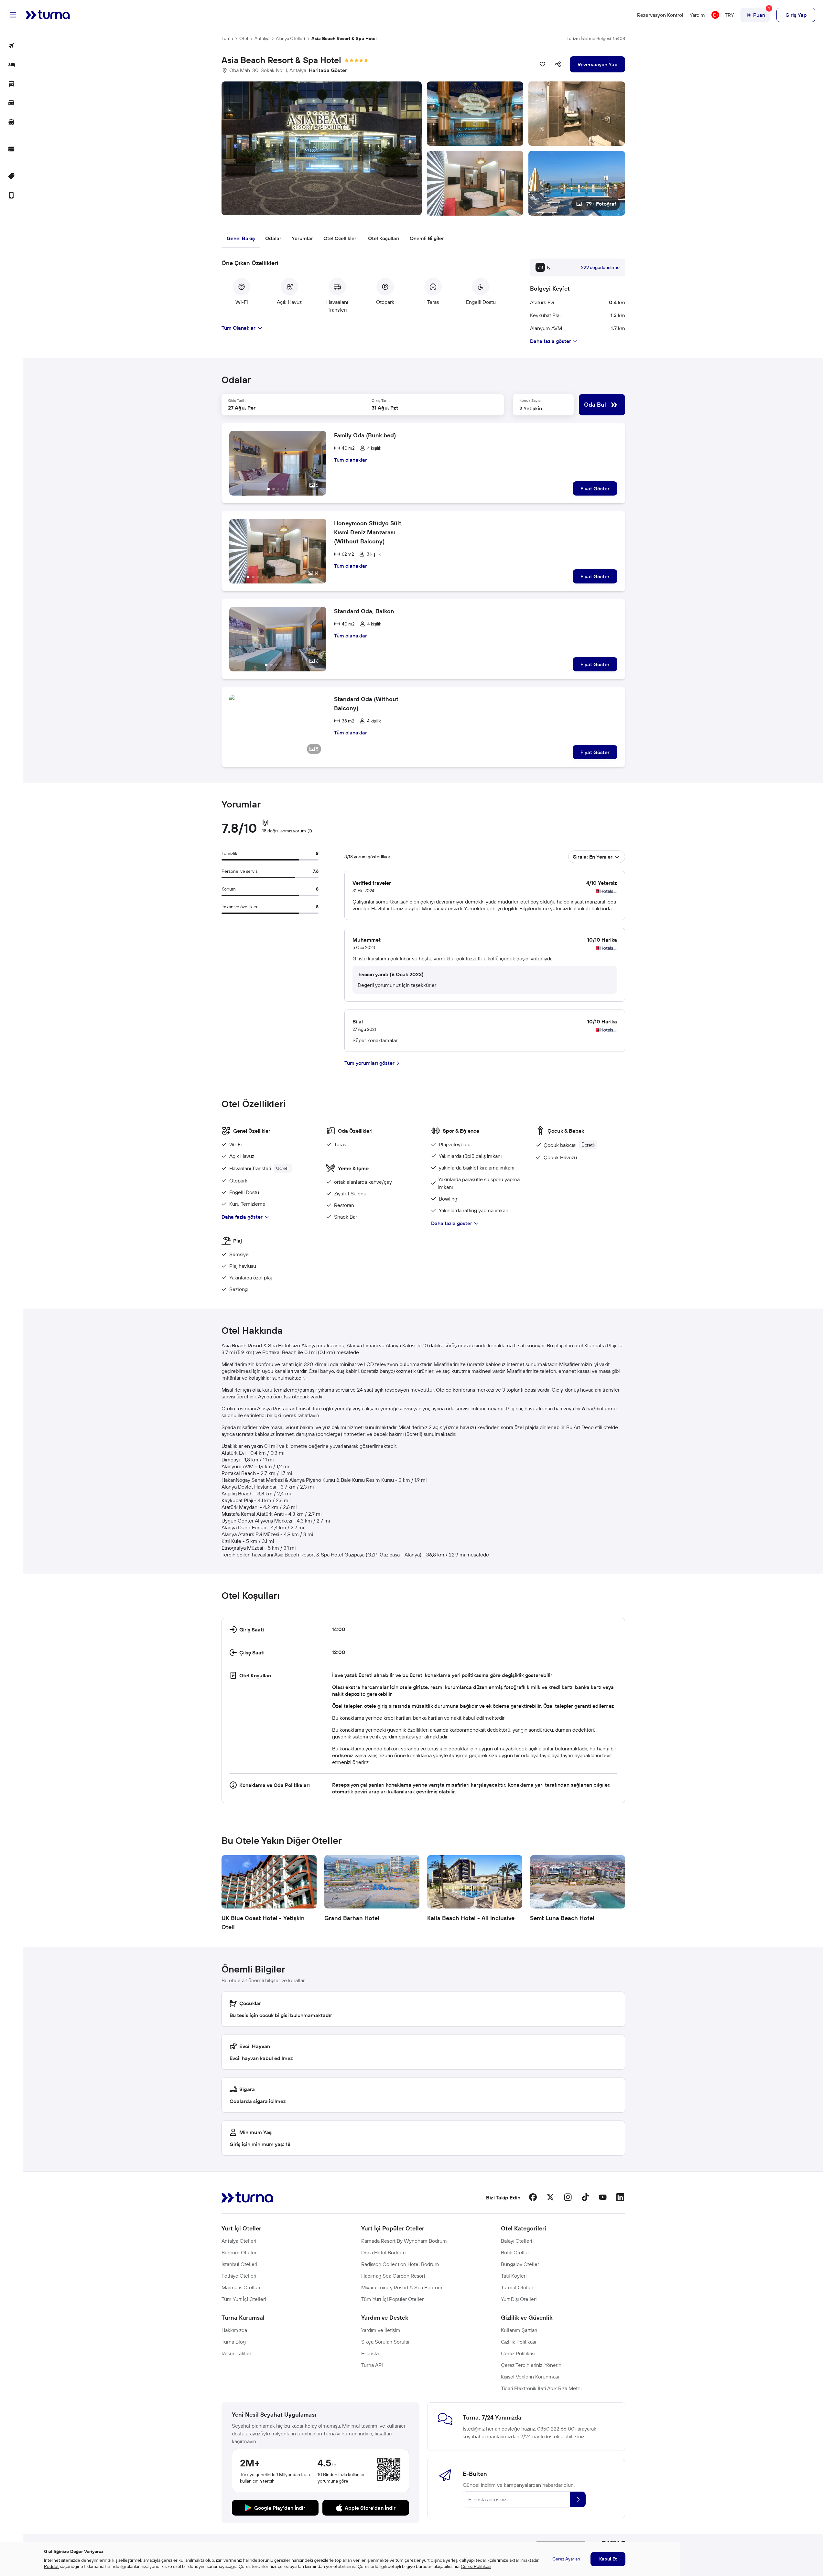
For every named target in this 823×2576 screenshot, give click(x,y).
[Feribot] (11, 122)
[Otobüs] (11, 84)
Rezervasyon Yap (597, 64)
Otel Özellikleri (341, 238)
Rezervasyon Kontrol (660, 15)
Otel (244, 38)
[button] (423, 149)
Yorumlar (302, 238)
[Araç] (11, 103)
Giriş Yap (796, 15)
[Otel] (11, 65)
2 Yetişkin (531, 408)
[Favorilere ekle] (543, 64)
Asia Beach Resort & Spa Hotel (344, 38)
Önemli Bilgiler (427, 238)
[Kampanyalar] (11, 177)
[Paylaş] (558, 64)
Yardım (697, 15)
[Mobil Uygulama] (11, 196)
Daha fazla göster (242, 1217)
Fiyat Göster (595, 488)
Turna (227, 38)
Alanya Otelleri (290, 38)
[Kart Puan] (11, 150)
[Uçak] (11, 46)
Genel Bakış (241, 238)
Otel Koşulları (384, 238)
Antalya (262, 38)
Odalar (273, 238)
